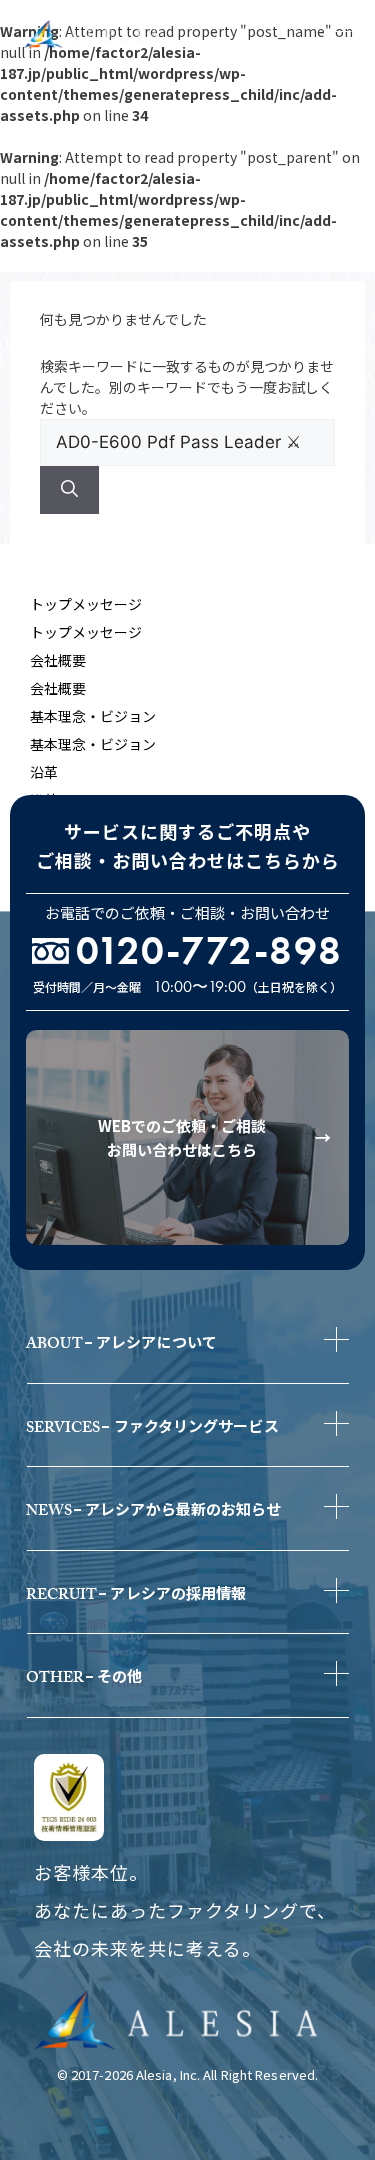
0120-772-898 (209, 950)
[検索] (69, 490)
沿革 (44, 772)
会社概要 (58, 660)
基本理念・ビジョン (93, 716)
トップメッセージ (86, 604)
